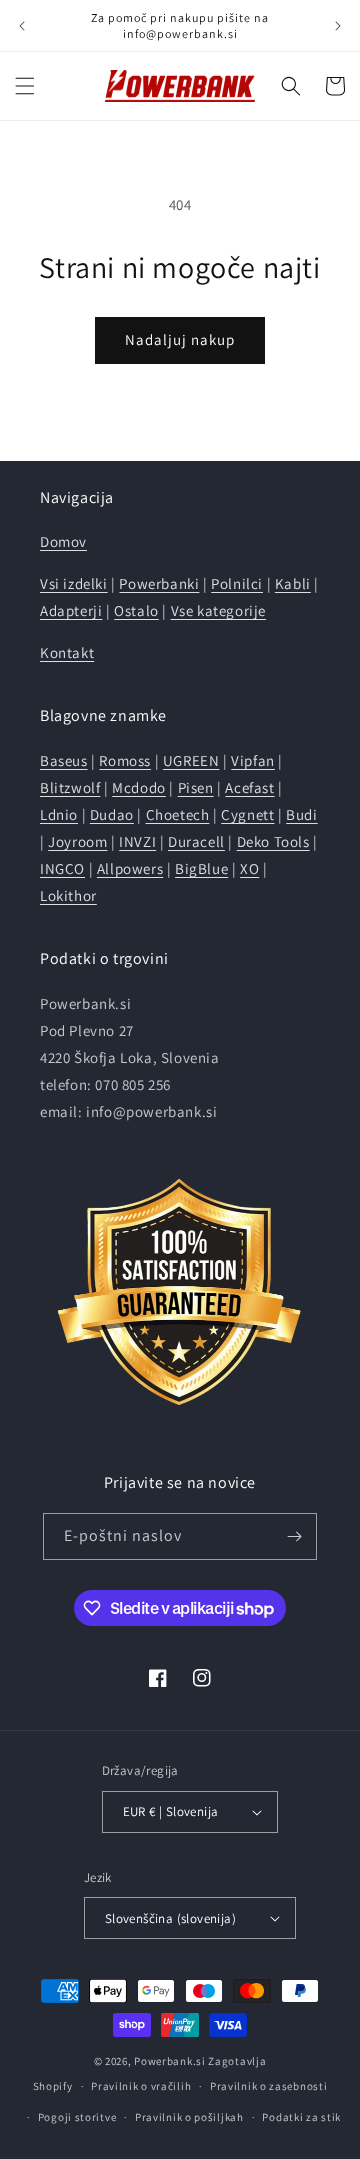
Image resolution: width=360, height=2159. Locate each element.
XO (249, 868)
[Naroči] (294, 1536)
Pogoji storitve (77, 2117)
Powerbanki (159, 583)
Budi (301, 814)
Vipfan (253, 760)
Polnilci (237, 583)
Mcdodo (139, 787)
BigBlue (201, 868)
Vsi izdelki (74, 583)
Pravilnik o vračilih (141, 2086)
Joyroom (77, 841)
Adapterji (71, 610)
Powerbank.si (169, 2061)
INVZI (137, 841)
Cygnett (247, 814)
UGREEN (191, 760)
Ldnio (59, 814)
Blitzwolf (70, 787)
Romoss (125, 760)
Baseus (64, 760)
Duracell (196, 841)
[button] (25, 86)
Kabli (293, 583)
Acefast (249, 787)
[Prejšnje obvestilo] (22, 26)
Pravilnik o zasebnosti (268, 2086)
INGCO (62, 868)
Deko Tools (273, 841)
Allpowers (130, 868)
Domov (63, 541)
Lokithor (68, 895)
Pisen (196, 787)
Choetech (178, 814)
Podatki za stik (301, 2117)
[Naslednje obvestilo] (338, 26)
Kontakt (67, 652)
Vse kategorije (218, 610)
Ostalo (136, 610)
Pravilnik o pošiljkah (189, 2117)
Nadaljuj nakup (180, 339)
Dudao (112, 814)
